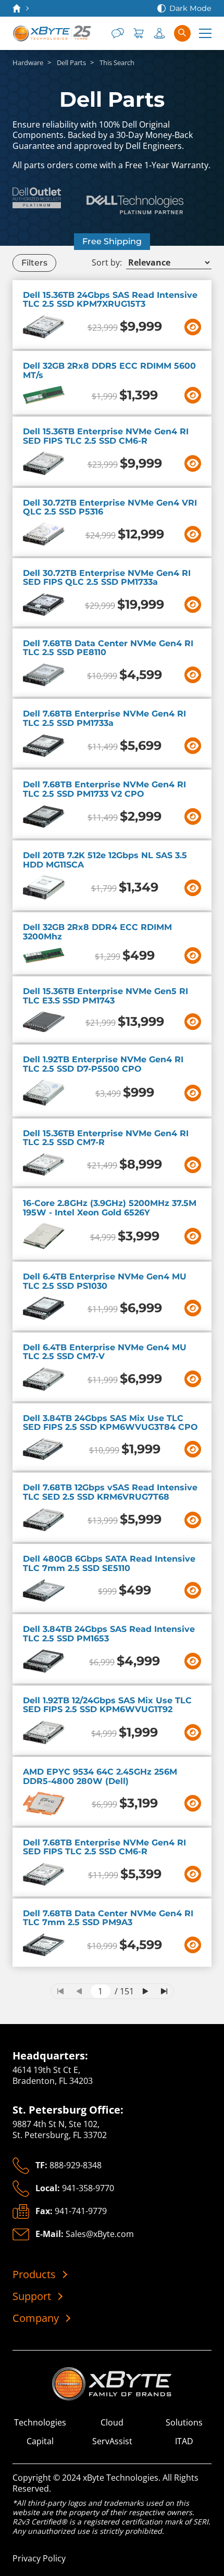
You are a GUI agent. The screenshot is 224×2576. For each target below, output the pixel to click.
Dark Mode (190, 8)
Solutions (184, 2423)
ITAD (184, 2441)
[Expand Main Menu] (205, 33)
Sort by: (107, 263)
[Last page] (164, 1991)
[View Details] (193, 327)
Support (32, 2296)
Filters (34, 263)
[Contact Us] (118, 33)
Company (36, 2318)
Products (34, 2275)
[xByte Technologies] (53, 33)
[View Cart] (139, 33)
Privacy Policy (39, 2558)
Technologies (40, 2423)
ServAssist (112, 2441)
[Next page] (145, 1991)
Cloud (112, 2423)
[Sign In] (159, 33)
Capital (40, 2441)
